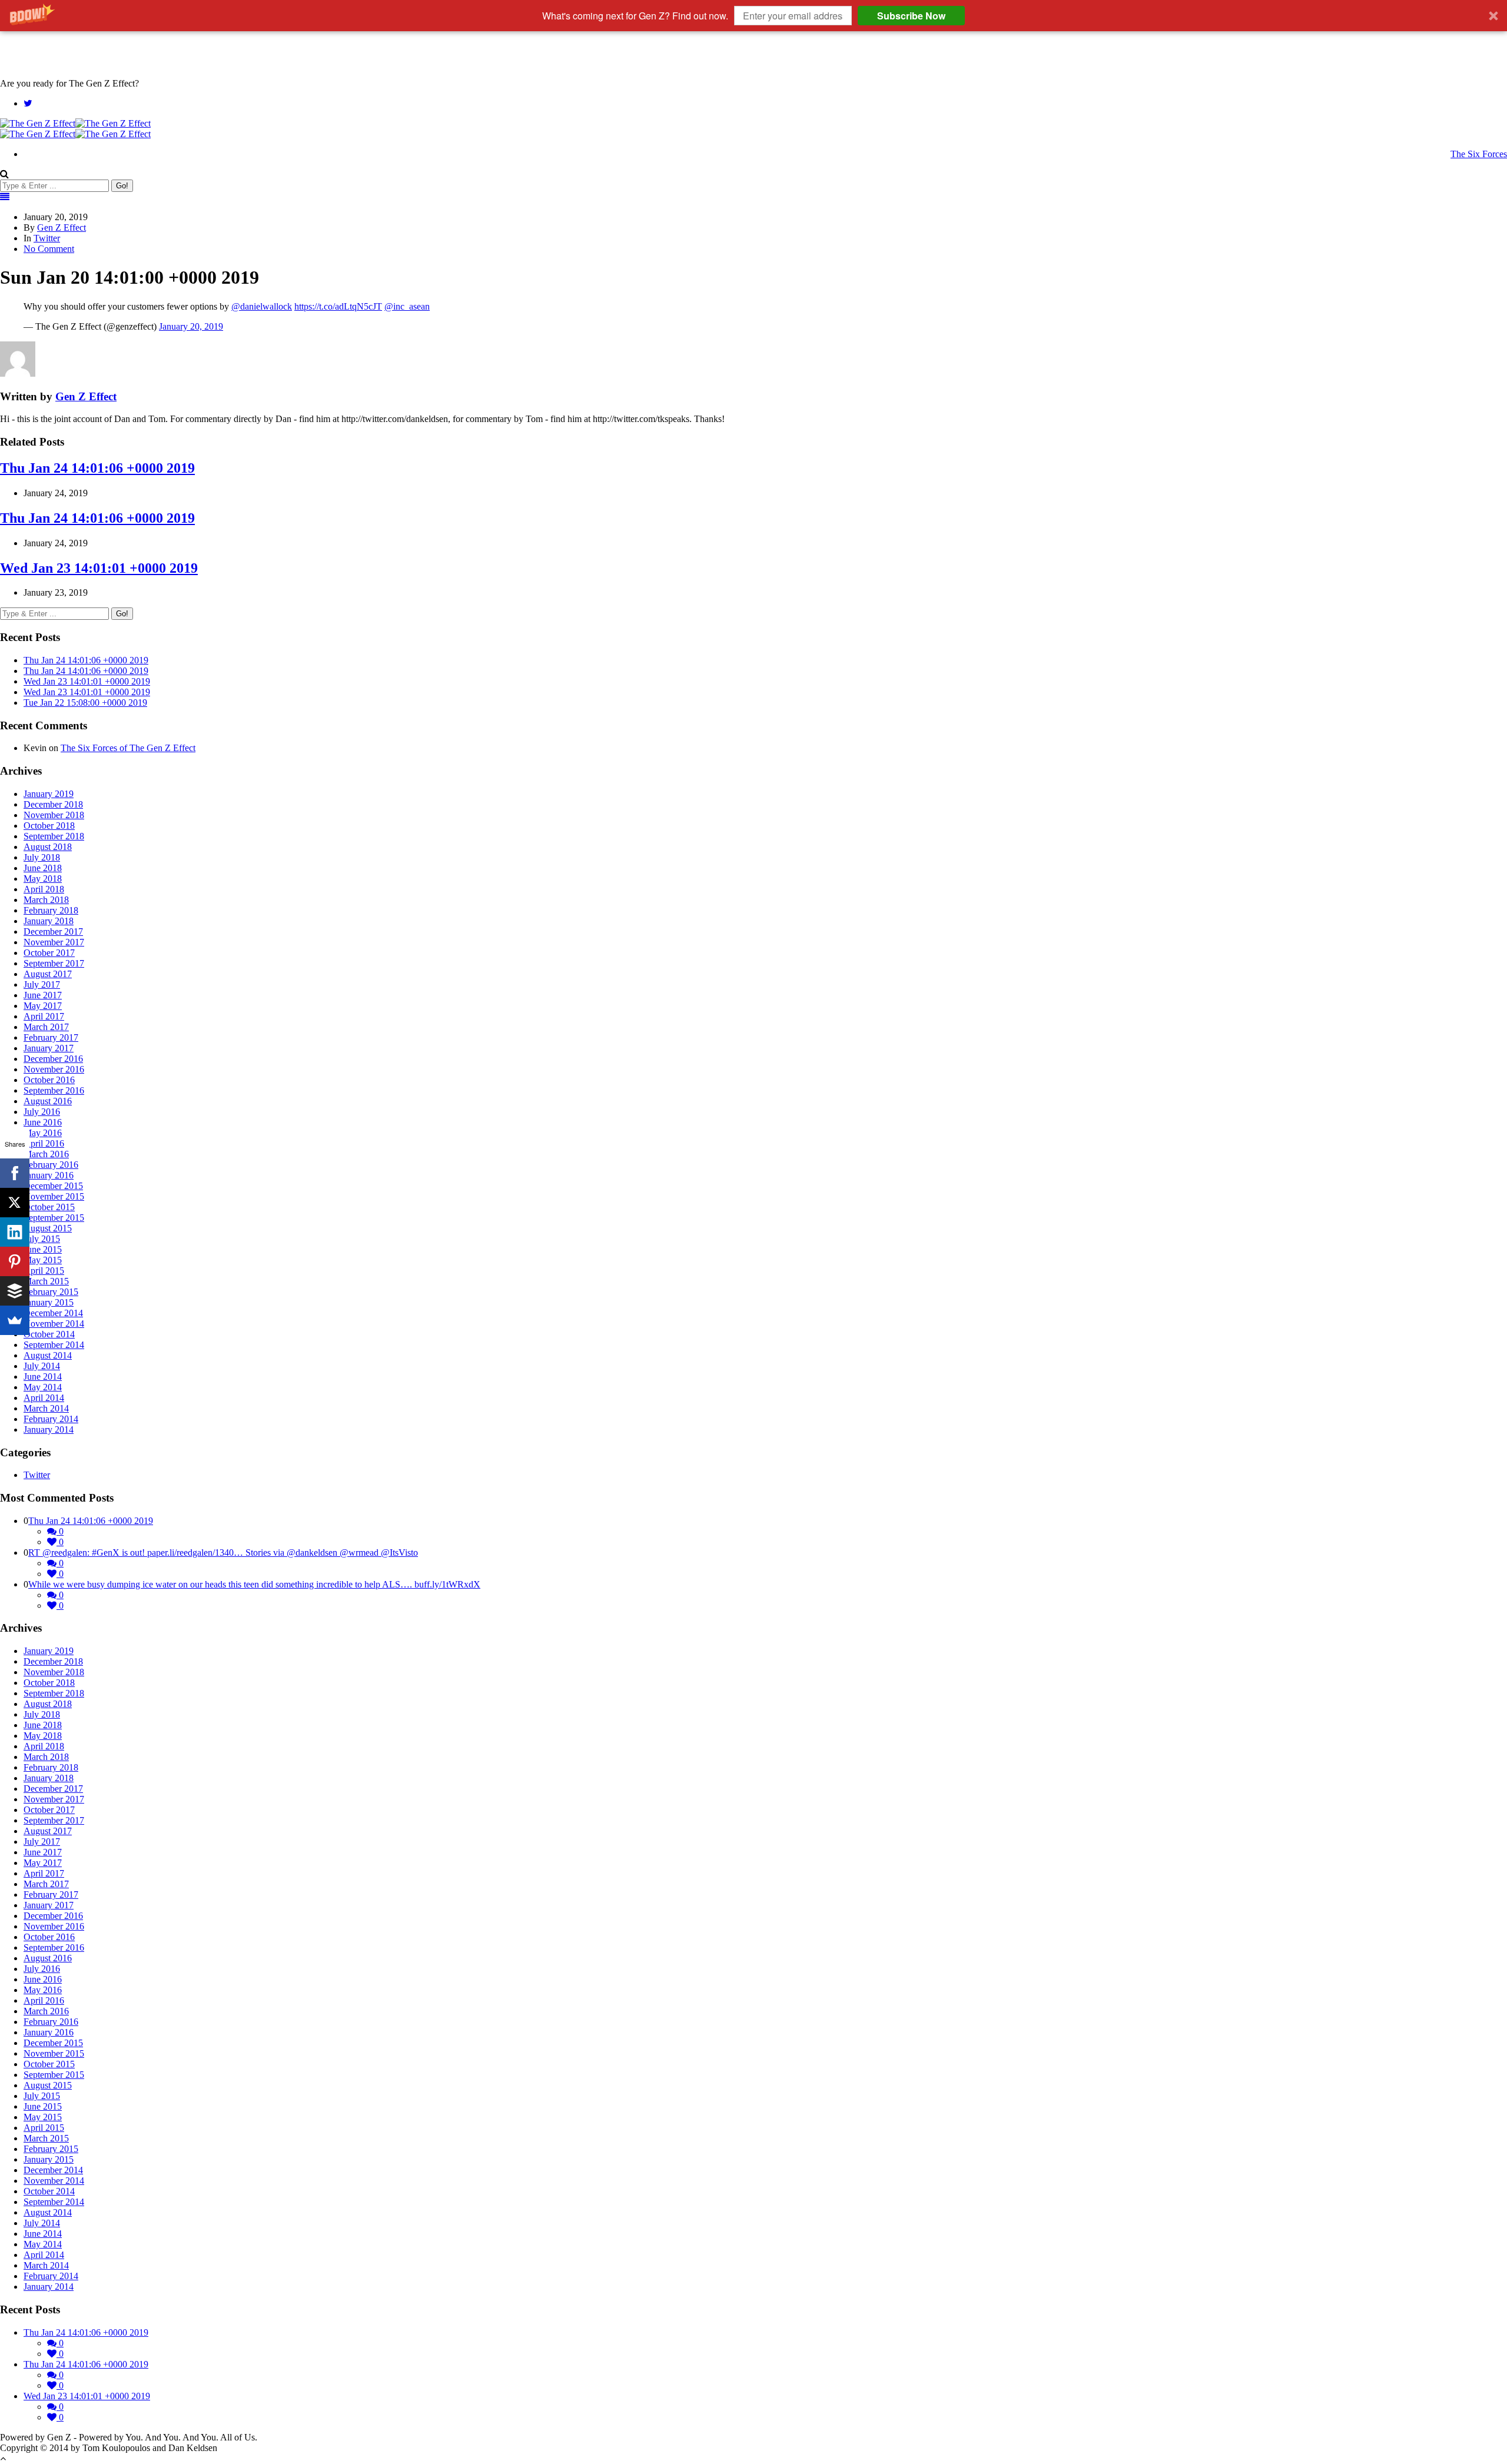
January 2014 (49, 1429)
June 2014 (43, 1377)
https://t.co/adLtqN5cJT (338, 306)
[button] (753, 16)
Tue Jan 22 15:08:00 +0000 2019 (85, 703)
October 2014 (49, 1334)
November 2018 (54, 815)
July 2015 (42, 1239)
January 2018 (49, 921)
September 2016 (54, 1090)
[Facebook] (15, 1173)
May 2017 (43, 1006)
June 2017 (43, 995)
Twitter (47, 238)
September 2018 (54, 836)
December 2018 (53, 804)
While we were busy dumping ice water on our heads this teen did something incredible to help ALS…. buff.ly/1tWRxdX (254, 1584)
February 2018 (51, 910)
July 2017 (42, 984)
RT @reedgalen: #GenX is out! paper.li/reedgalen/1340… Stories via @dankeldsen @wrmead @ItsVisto (223, 1553)
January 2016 (49, 1175)
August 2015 (48, 1228)
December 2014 (53, 1313)
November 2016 (54, 1069)
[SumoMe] (15, 1320)
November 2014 (54, 1324)
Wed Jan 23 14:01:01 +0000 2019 (99, 568)
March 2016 (46, 1154)
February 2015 (51, 1292)
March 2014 (46, 1408)
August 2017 (48, 974)
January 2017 (49, 1048)
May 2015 (43, 1260)
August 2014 (48, 1355)
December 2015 (53, 1186)
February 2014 (51, 1419)
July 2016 (42, 1112)
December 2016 (53, 1059)
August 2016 (48, 1101)
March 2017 (46, 1027)
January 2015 (49, 1302)
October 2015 (49, 1207)
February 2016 (51, 1165)
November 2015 (54, 1196)
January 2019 (49, 794)
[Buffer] (15, 1291)
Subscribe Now (911, 16)
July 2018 (42, 857)
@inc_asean (407, 306)
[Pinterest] (15, 1261)
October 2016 (49, 1080)
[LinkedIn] (15, 1232)
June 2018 (43, 868)
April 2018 (44, 889)
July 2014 (42, 1366)
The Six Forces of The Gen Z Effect (128, 748)
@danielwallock (262, 306)
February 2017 (51, 1037)
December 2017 (53, 932)
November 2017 (54, 942)
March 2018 (46, 900)
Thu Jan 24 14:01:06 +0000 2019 (97, 468)
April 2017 (44, 1016)
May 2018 (43, 879)
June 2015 (43, 1249)
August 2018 (48, 847)
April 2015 (44, 1271)
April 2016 (44, 1143)
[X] (15, 1203)
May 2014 (43, 1387)
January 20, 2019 (191, 326)
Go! (122, 186)
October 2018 (49, 826)
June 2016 (43, 1122)
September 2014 (54, 1345)
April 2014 (44, 1398)
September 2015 (54, 1218)
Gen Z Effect (62, 228)
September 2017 (54, 963)
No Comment (49, 249)
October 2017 (49, 953)
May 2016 (43, 1133)
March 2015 (46, 1281)
